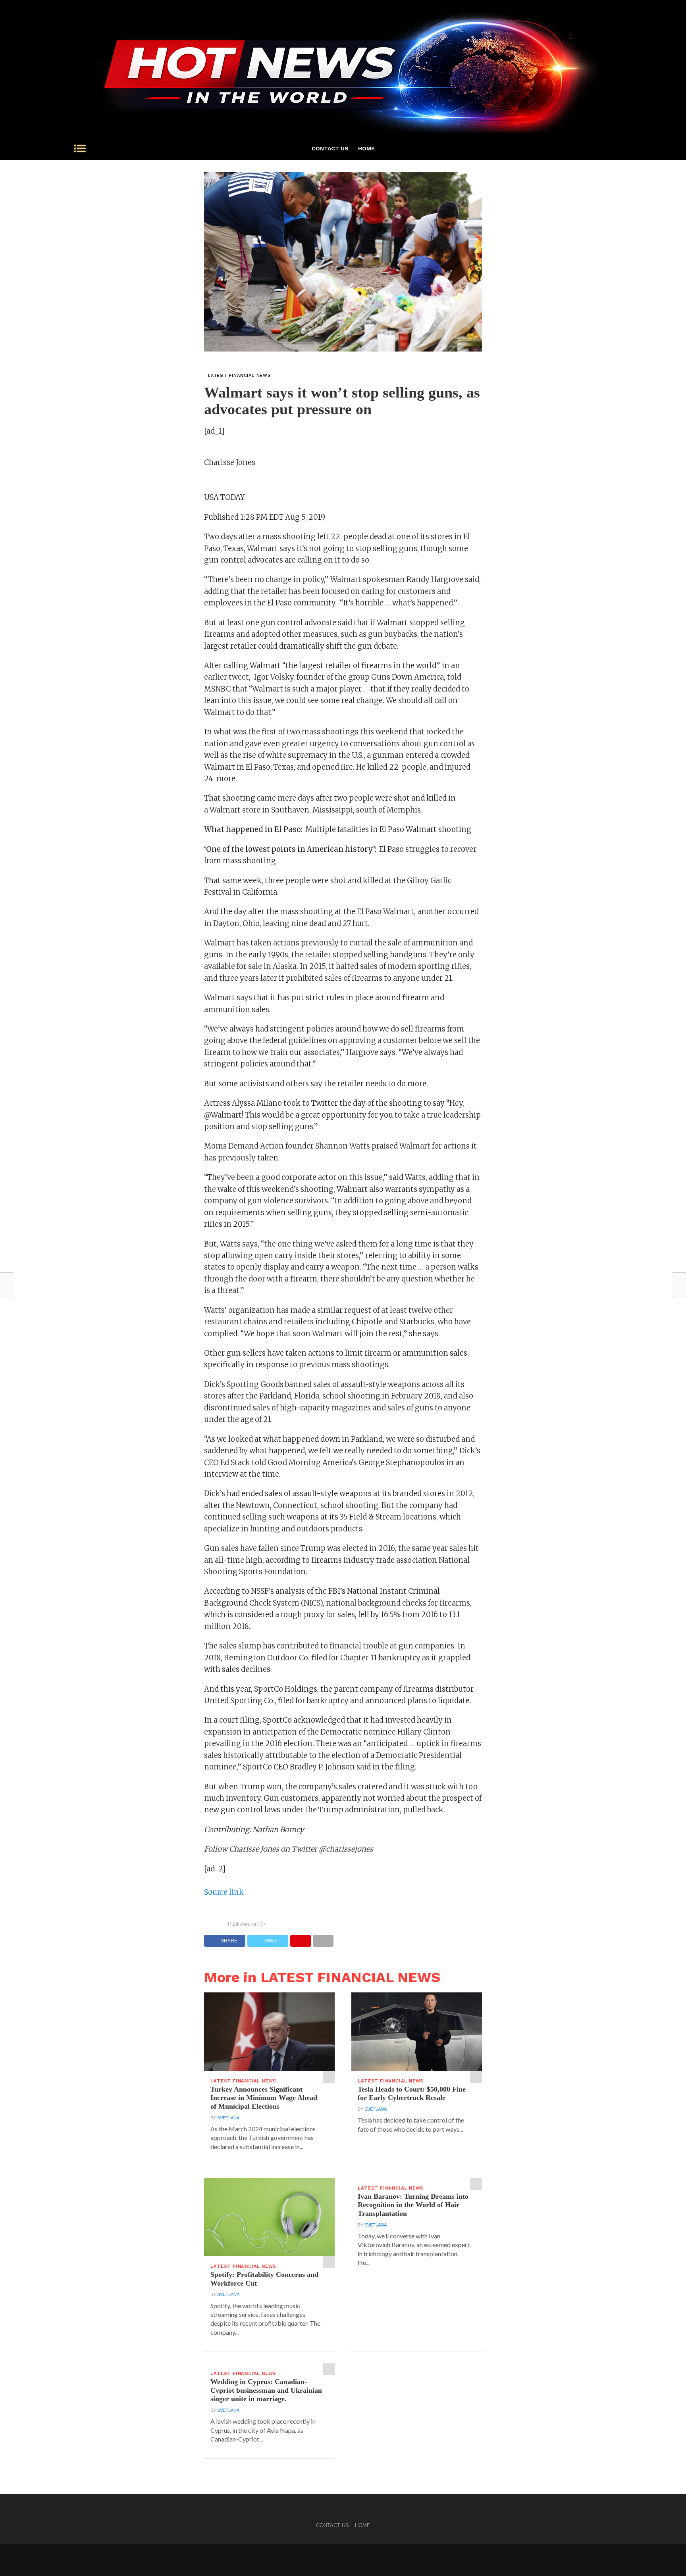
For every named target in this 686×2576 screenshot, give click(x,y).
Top (667, 2557)
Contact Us (330, 148)
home (366, 148)
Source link (224, 1892)
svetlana (228, 2118)
